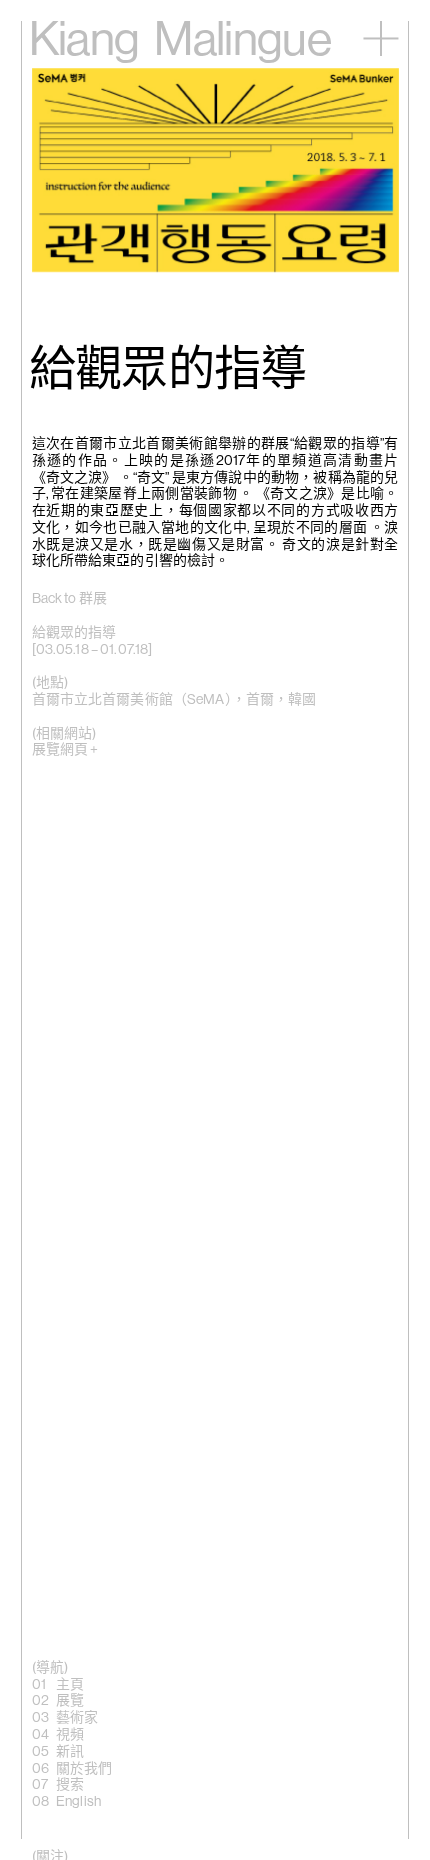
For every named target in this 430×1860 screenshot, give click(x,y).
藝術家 (77, 1718)
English (78, 1802)
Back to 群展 (69, 599)
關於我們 (84, 1769)
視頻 (70, 1735)
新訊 (70, 1752)
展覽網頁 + (65, 750)
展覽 (70, 1701)
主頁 (70, 1685)
